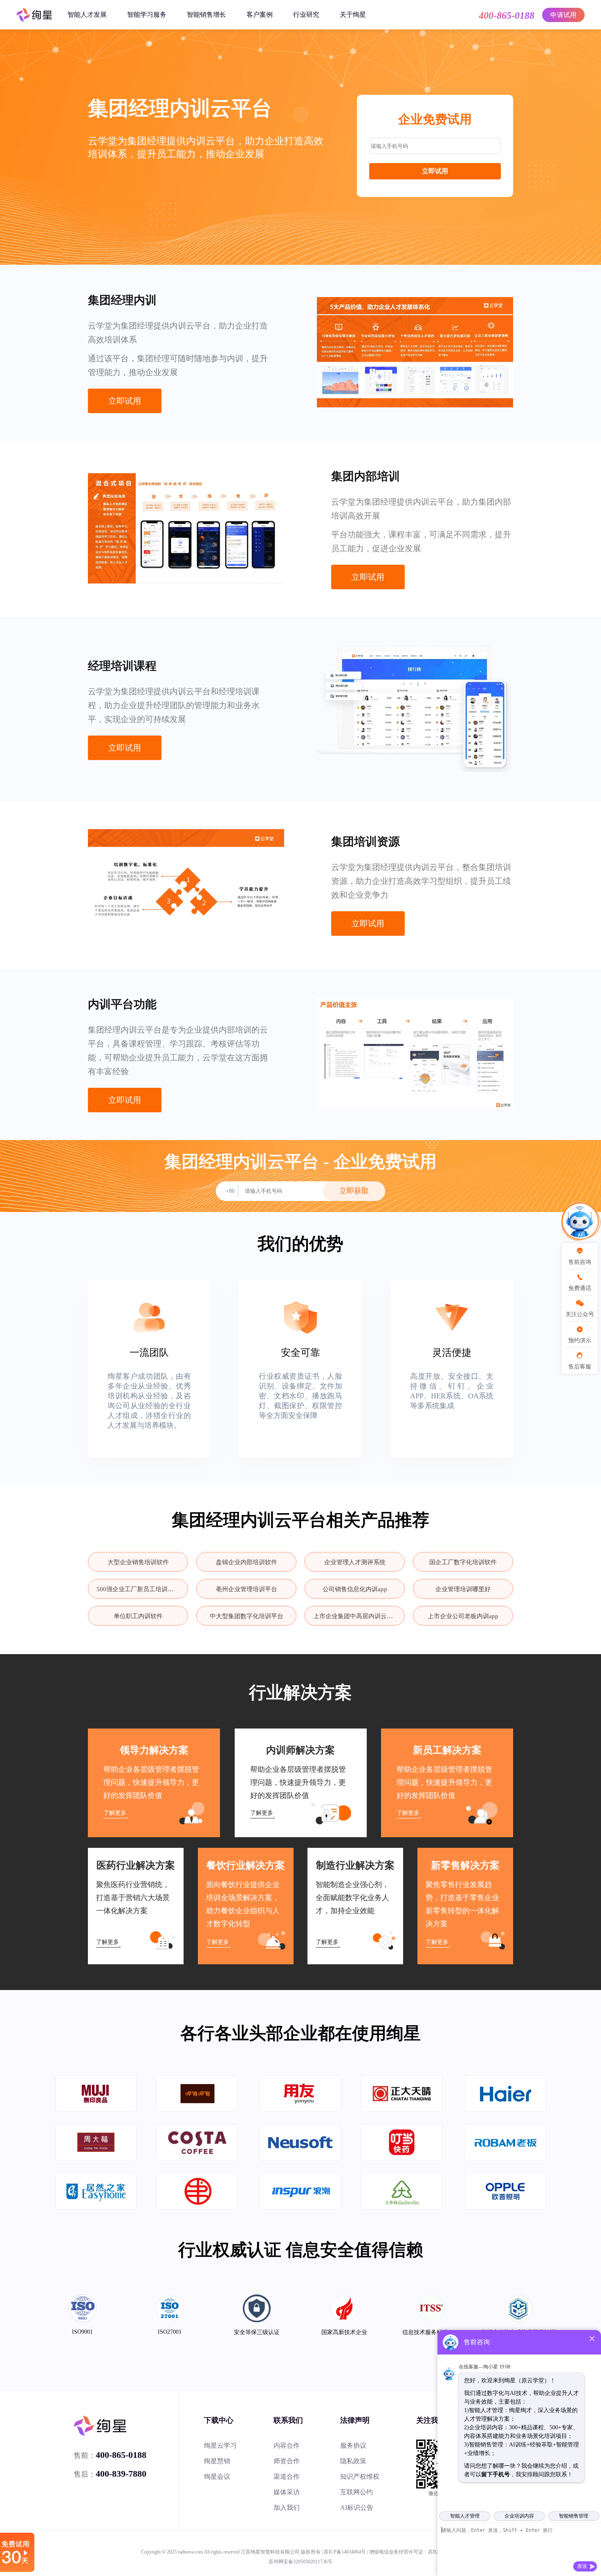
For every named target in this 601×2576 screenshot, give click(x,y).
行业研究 (306, 15)
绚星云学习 (220, 2445)
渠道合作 (287, 2476)
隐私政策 (353, 2461)
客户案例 (260, 15)
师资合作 (287, 2461)
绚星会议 (217, 2476)
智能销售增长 (206, 15)
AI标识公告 (357, 2508)
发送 (582, 2566)
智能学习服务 (147, 15)
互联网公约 (357, 2492)
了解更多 (115, 1813)
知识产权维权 (360, 2476)
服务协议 (353, 2445)
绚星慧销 (217, 2461)
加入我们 (287, 2508)
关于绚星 (353, 15)
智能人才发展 (87, 15)
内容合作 (287, 2445)
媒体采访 (287, 2492)
